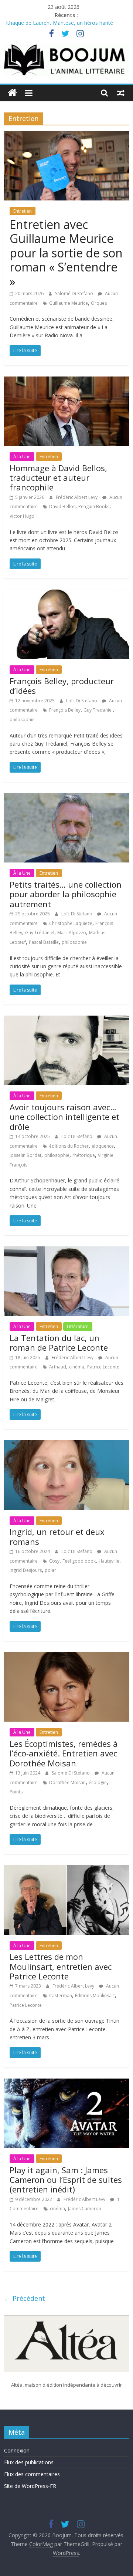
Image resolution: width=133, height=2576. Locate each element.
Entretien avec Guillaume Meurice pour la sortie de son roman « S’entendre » (66, 253)
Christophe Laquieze (71, 923)
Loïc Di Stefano (82, 701)
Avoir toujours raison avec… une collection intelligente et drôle (64, 1117)
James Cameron (85, 2209)
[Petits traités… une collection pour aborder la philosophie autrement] (66, 797)
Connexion (17, 2450)
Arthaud (58, 1367)
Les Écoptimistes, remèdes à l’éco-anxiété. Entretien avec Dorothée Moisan (64, 1753)
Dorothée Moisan (67, 1782)
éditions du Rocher (69, 1146)
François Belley (65, 710)
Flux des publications (29, 2462)
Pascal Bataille (44, 942)
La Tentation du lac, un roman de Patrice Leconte (59, 1343)
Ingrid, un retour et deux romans (57, 1536)
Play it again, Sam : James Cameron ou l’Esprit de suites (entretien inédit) (66, 2180)
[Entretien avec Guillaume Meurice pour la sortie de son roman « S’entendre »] (66, 135)
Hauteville (109, 1561)
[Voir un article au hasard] (121, 93)
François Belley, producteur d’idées (62, 686)
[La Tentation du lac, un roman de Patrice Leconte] (66, 1251)
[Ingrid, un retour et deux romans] (66, 1445)
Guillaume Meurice (69, 303)
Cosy (54, 1561)
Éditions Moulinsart (95, 1996)
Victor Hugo (22, 516)
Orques (99, 303)
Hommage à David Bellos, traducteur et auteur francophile (58, 478)
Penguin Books (94, 507)
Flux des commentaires (32, 2474)
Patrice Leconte (103, 1367)
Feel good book (79, 1561)
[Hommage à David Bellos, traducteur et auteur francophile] (66, 381)
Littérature (78, 1326)
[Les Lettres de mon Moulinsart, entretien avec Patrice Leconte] (66, 1870)
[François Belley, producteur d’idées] (66, 594)
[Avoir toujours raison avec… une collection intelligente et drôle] (66, 1020)
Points (16, 1792)
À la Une (22, 457)
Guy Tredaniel (98, 710)
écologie (98, 1782)
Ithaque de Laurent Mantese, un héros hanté (59, 23)
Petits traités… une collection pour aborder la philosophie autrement (66, 894)
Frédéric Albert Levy (77, 497)
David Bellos (62, 507)
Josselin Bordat (25, 1155)
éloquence (103, 1146)
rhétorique (84, 1155)
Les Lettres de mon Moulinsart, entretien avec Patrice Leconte (61, 1966)
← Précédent (25, 2298)
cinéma (77, 1367)
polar (50, 1570)
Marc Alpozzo (72, 933)
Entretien (23, 211)
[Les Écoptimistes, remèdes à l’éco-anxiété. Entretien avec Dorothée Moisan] (66, 1657)
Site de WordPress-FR (30, 2486)
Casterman (61, 1996)
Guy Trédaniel (40, 933)
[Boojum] (12, 93)
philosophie (22, 720)
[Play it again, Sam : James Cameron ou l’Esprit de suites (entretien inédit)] (66, 2083)
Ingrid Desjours (26, 1570)
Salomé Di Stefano (75, 293)
